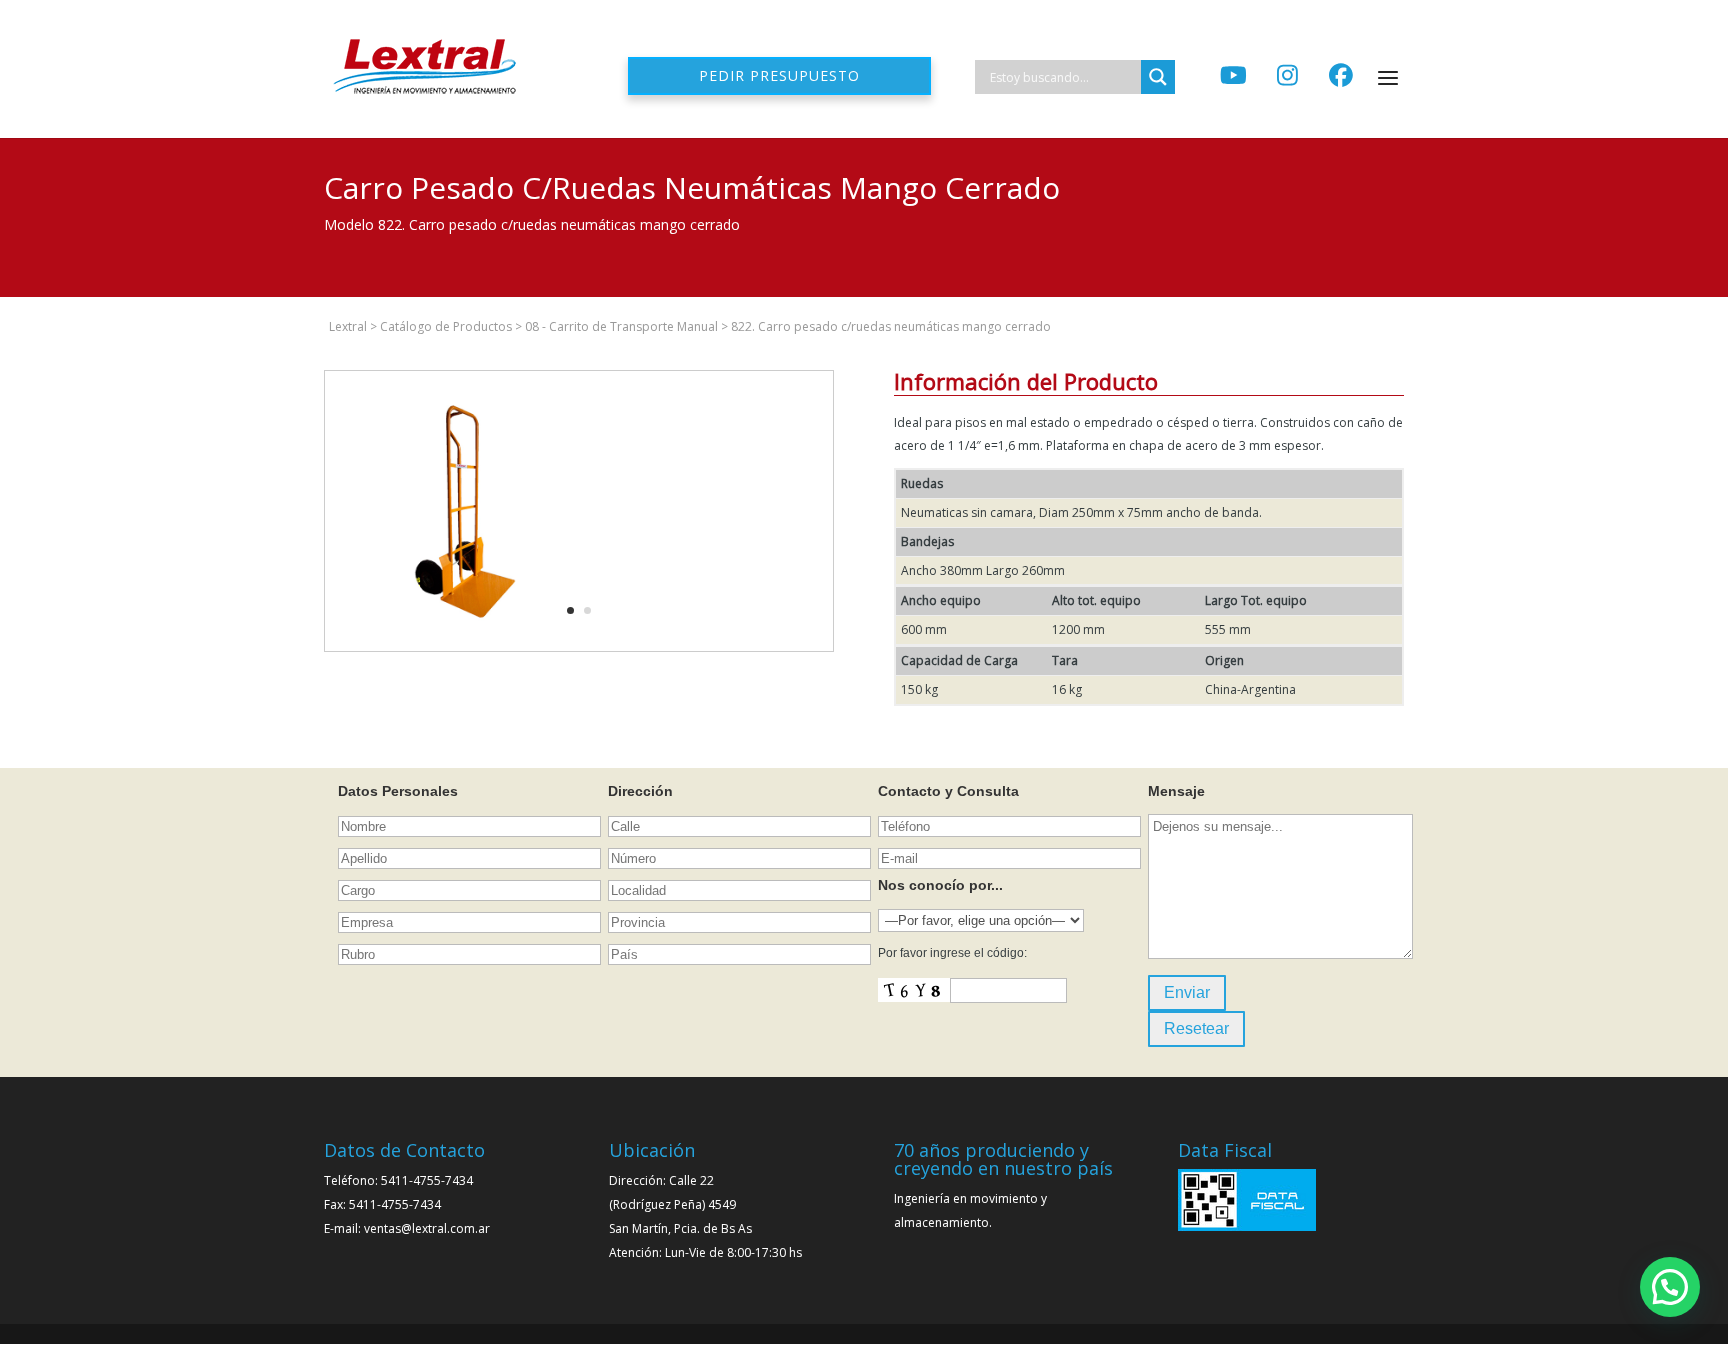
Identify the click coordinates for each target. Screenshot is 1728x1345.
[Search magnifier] (1158, 77)
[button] (1670, 1287)
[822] (465, 650)
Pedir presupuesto (779, 75)
